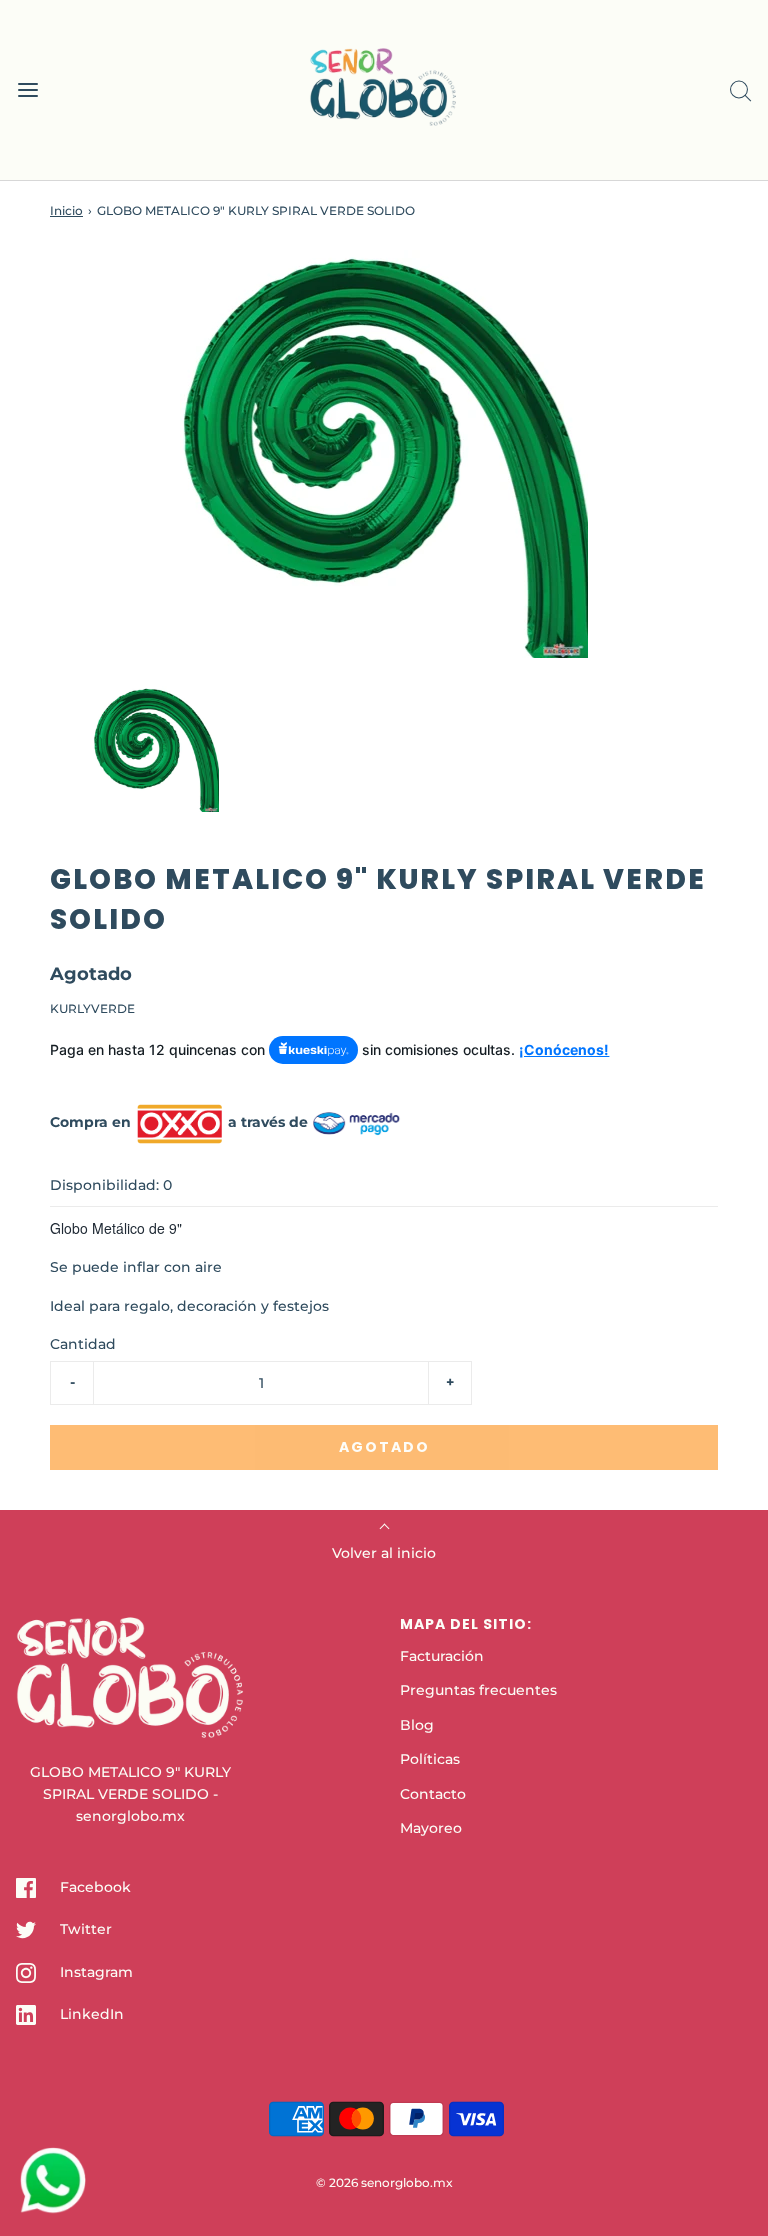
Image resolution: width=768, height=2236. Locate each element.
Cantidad (83, 1344)
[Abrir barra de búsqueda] (740, 90)
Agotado (384, 1447)
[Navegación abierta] (27, 90)
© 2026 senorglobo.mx (384, 2182)
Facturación (442, 1656)
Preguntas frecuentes (478, 1690)
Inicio (66, 210)
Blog (417, 1725)
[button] (156, 749)
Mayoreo (431, 1828)
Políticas (430, 1759)
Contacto (433, 1794)
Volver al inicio (384, 1553)
